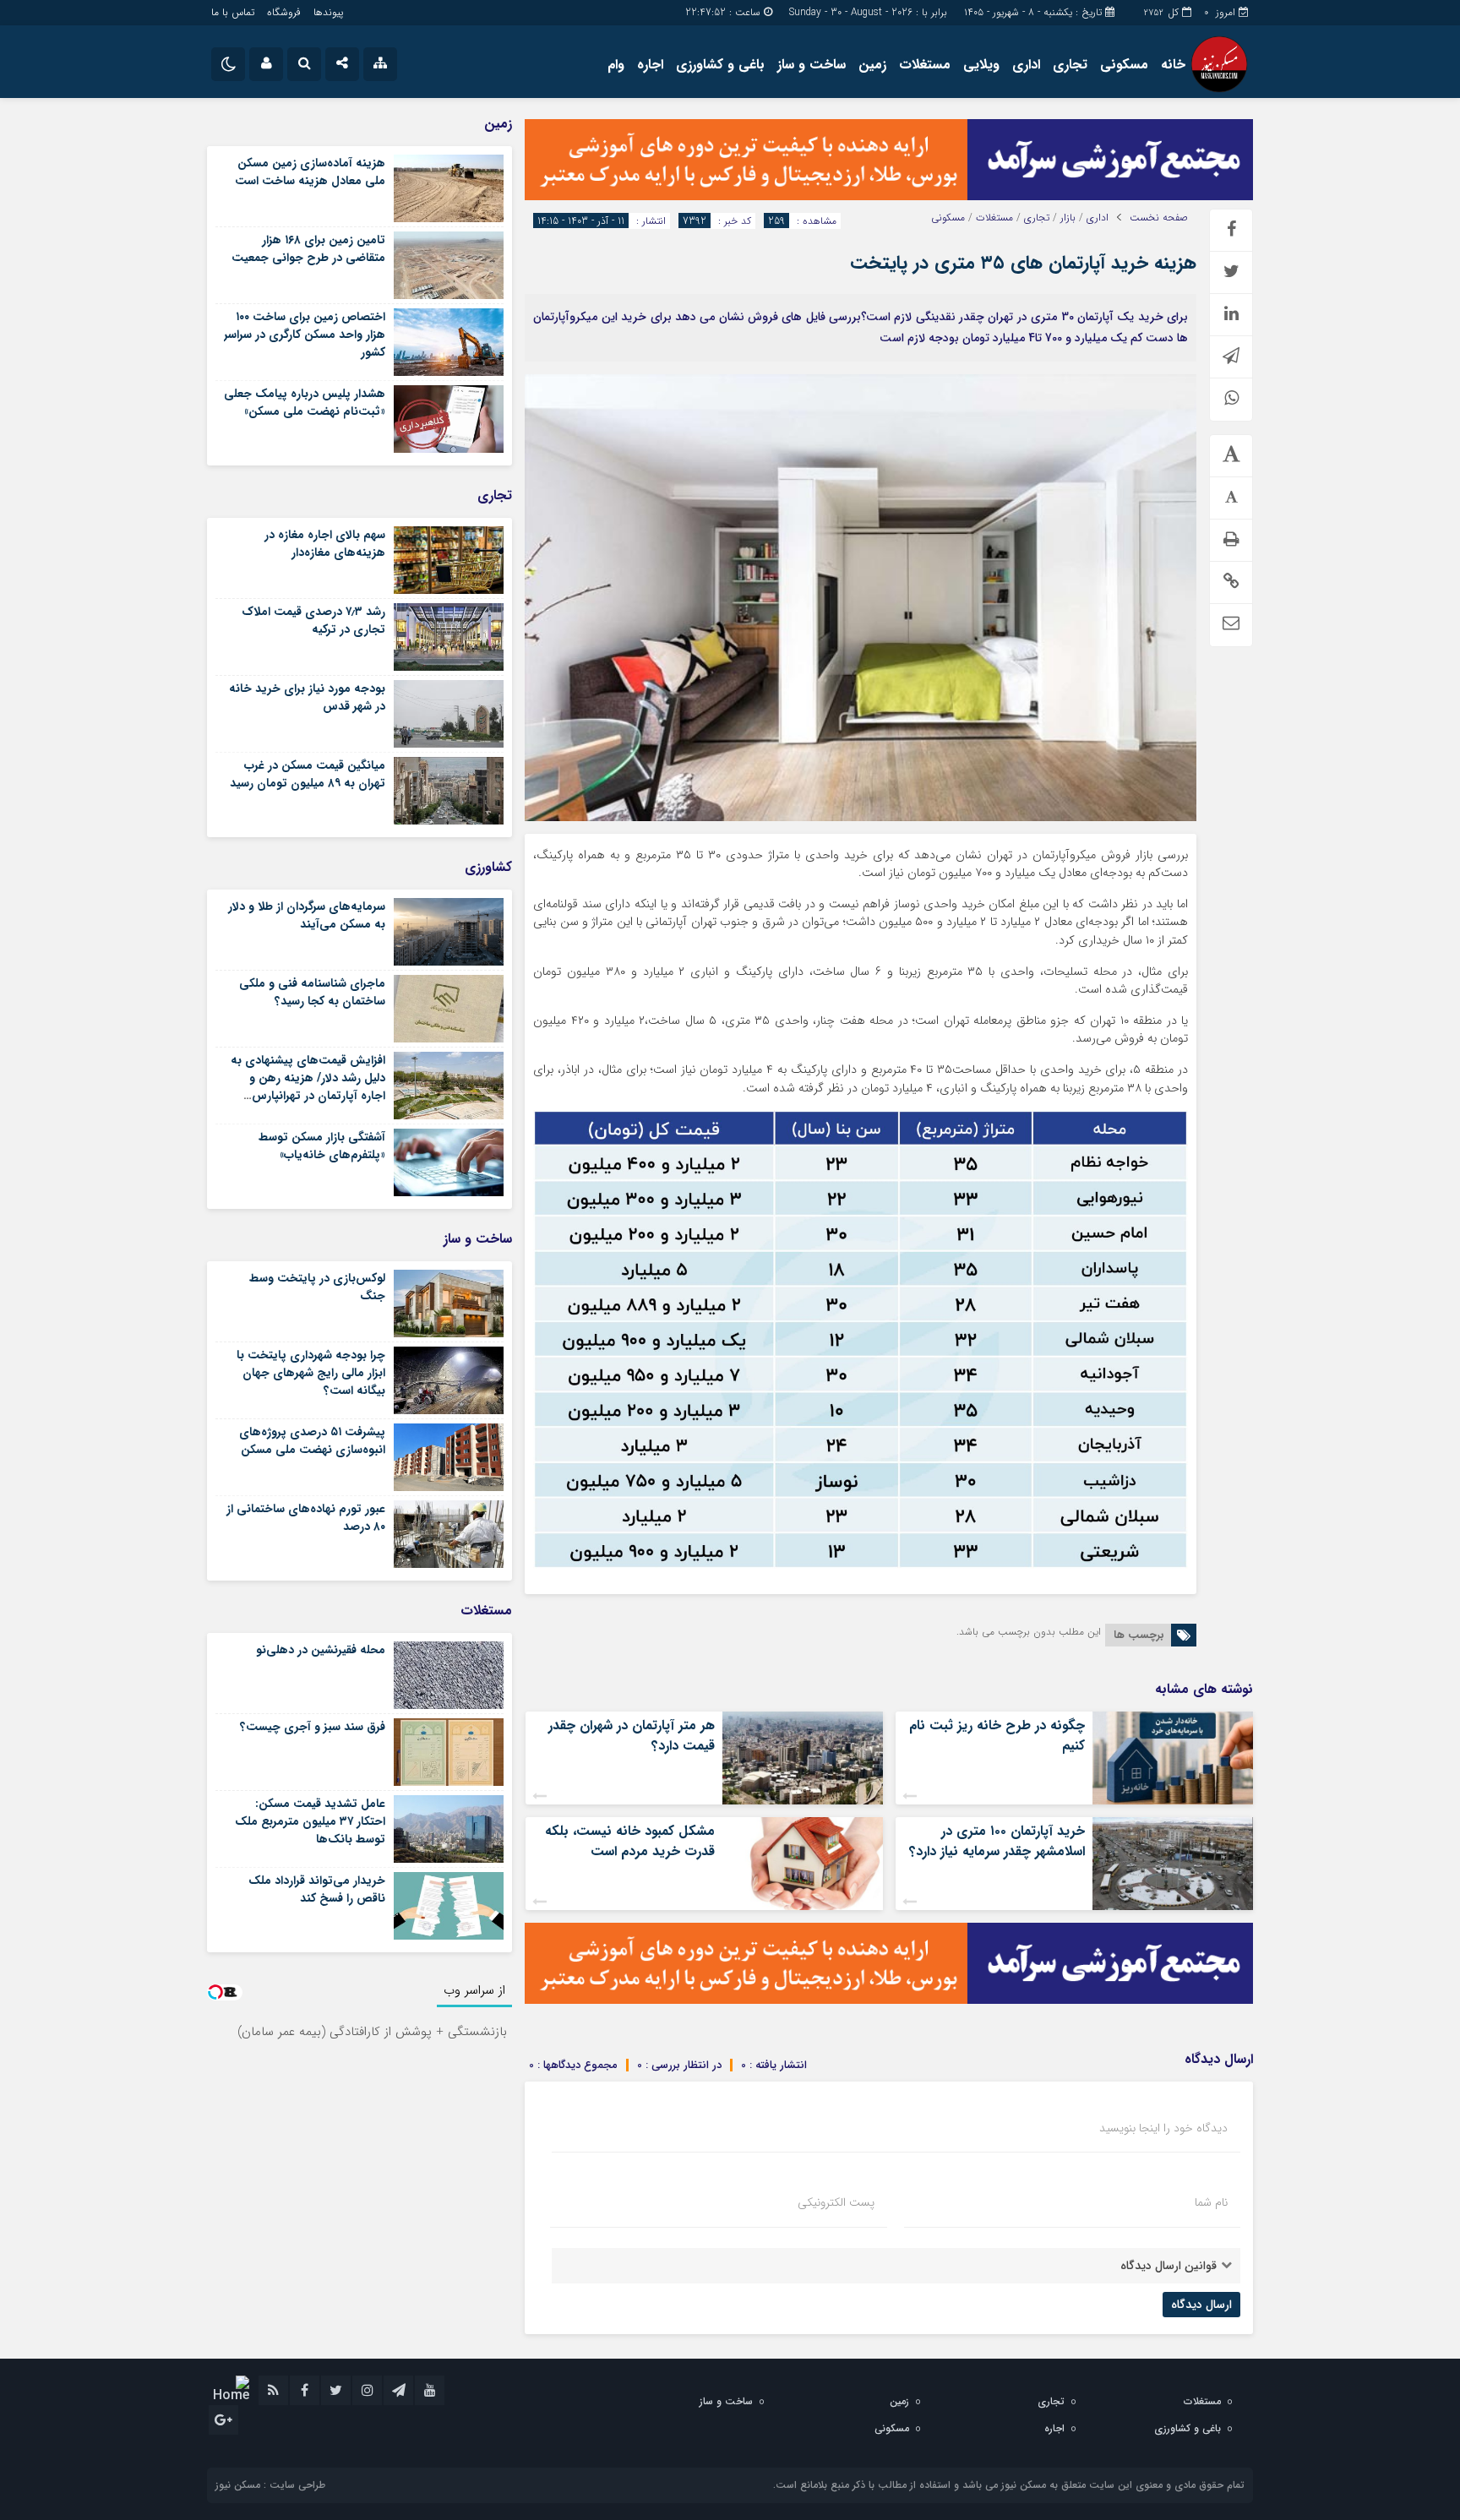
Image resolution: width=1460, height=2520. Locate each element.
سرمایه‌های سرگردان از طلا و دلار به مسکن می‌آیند (307, 915)
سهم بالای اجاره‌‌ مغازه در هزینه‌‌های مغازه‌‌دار (325, 544)
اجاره (650, 65)
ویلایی (981, 65)
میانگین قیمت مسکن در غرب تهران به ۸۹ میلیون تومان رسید (308, 774)
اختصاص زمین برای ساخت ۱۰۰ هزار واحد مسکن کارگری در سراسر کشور (305, 335)
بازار (1068, 218)
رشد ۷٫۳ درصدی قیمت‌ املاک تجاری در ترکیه (313, 620)
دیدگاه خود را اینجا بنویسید (1163, 2128)
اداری (1026, 65)
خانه (1173, 65)
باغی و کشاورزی (720, 65)
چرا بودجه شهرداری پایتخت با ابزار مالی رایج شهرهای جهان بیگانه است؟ (311, 1373)
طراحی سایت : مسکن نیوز (270, 2485)
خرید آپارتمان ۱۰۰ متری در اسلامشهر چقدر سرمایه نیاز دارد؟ (997, 1841)
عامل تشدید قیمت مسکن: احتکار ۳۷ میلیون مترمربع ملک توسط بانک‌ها (310, 1821)
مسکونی (1124, 65)
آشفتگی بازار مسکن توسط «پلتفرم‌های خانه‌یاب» (322, 1146)
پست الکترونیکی (836, 2202)
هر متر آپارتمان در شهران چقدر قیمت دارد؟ (632, 1736)
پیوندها (328, 12)
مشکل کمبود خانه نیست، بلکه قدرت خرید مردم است (630, 1841)
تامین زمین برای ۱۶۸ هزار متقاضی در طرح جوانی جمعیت (308, 249)
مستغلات (925, 65)
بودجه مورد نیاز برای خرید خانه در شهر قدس (307, 697)
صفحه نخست (1159, 218)
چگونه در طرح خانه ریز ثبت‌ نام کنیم (997, 1736)
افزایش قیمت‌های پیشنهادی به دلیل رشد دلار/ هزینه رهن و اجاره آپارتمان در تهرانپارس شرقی (308, 1087)
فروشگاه (284, 12)
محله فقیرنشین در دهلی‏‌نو (321, 1650)
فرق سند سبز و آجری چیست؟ (313, 1727)
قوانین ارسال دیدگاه (1169, 2266)
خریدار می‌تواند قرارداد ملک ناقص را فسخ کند (317, 1889)
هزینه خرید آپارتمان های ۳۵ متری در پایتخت (1023, 263)
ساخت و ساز (812, 65)
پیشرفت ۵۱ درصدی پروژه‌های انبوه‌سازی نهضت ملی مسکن (312, 1441)
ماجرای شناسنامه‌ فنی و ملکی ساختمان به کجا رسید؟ (312, 992)
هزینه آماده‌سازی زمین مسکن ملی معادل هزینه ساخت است (310, 172)
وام (616, 65)
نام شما (1211, 2202)
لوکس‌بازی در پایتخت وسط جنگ (317, 1287)
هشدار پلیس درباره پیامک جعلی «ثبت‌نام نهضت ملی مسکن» (305, 403)
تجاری (1070, 65)
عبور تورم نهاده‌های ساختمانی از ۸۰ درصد (306, 1518)
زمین (872, 65)
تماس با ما (233, 12)
